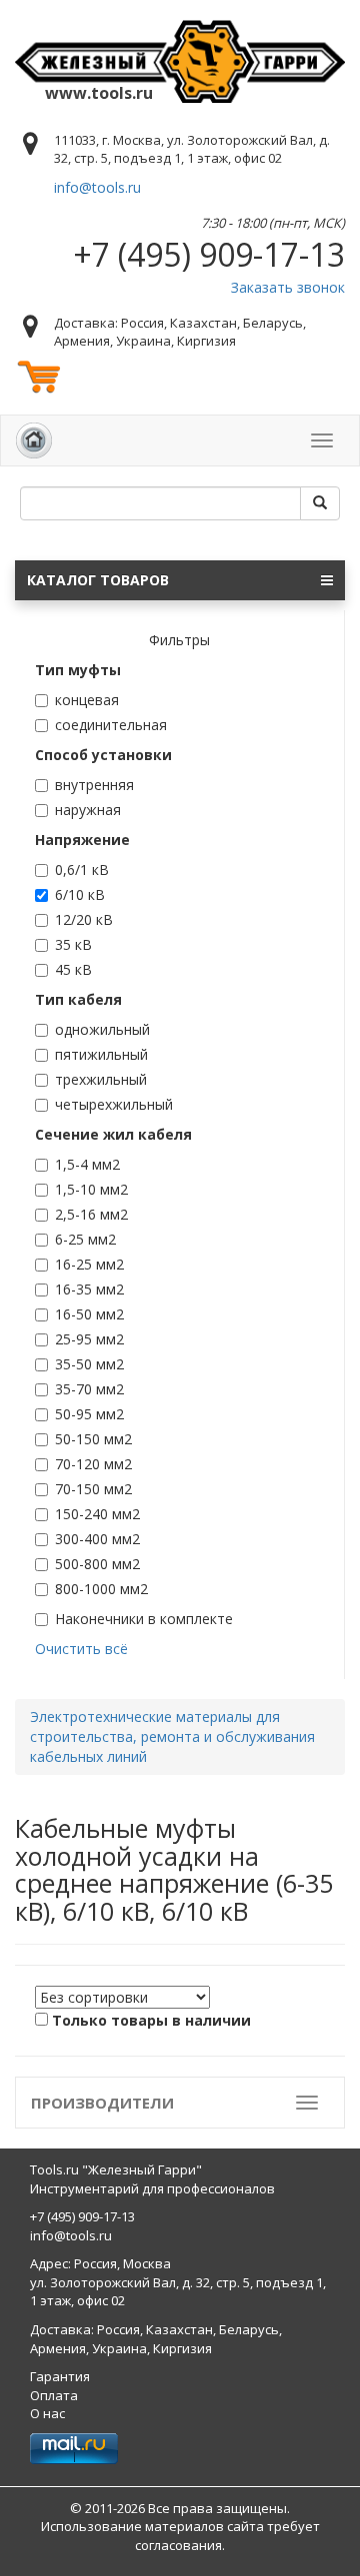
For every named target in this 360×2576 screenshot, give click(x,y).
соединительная (111, 725)
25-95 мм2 (89, 1339)
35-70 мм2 (89, 1389)
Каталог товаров (98, 580)
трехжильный (101, 1079)
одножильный (102, 1029)
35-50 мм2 (89, 1364)
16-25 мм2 (89, 1264)
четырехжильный (114, 1104)
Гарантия (60, 2376)
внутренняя (94, 785)
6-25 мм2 (85, 1239)
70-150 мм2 (93, 1489)
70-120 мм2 (93, 1464)
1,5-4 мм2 (87, 1164)
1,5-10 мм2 (91, 1189)
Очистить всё (81, 1649)
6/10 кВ (80, 894)
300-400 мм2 (97, 1539)
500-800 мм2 (97, 1564)
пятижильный (101, 1054)
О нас (47, 2413)
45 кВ (73, 969)
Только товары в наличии (151, 2020)
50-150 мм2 (93, 1439)
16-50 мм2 (89, 1314)
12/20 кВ (84, 919)
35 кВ (73, 944)
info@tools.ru (97, 187)
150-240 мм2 (97, 1514)
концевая (87, 700)
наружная (88, 810)
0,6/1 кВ (82, 869)
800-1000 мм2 (101, 1589)
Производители (102, 2103)
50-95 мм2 (89, 1414)
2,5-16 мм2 (91, 1214)
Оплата (54, 2395)
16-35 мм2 (89, 1289)
